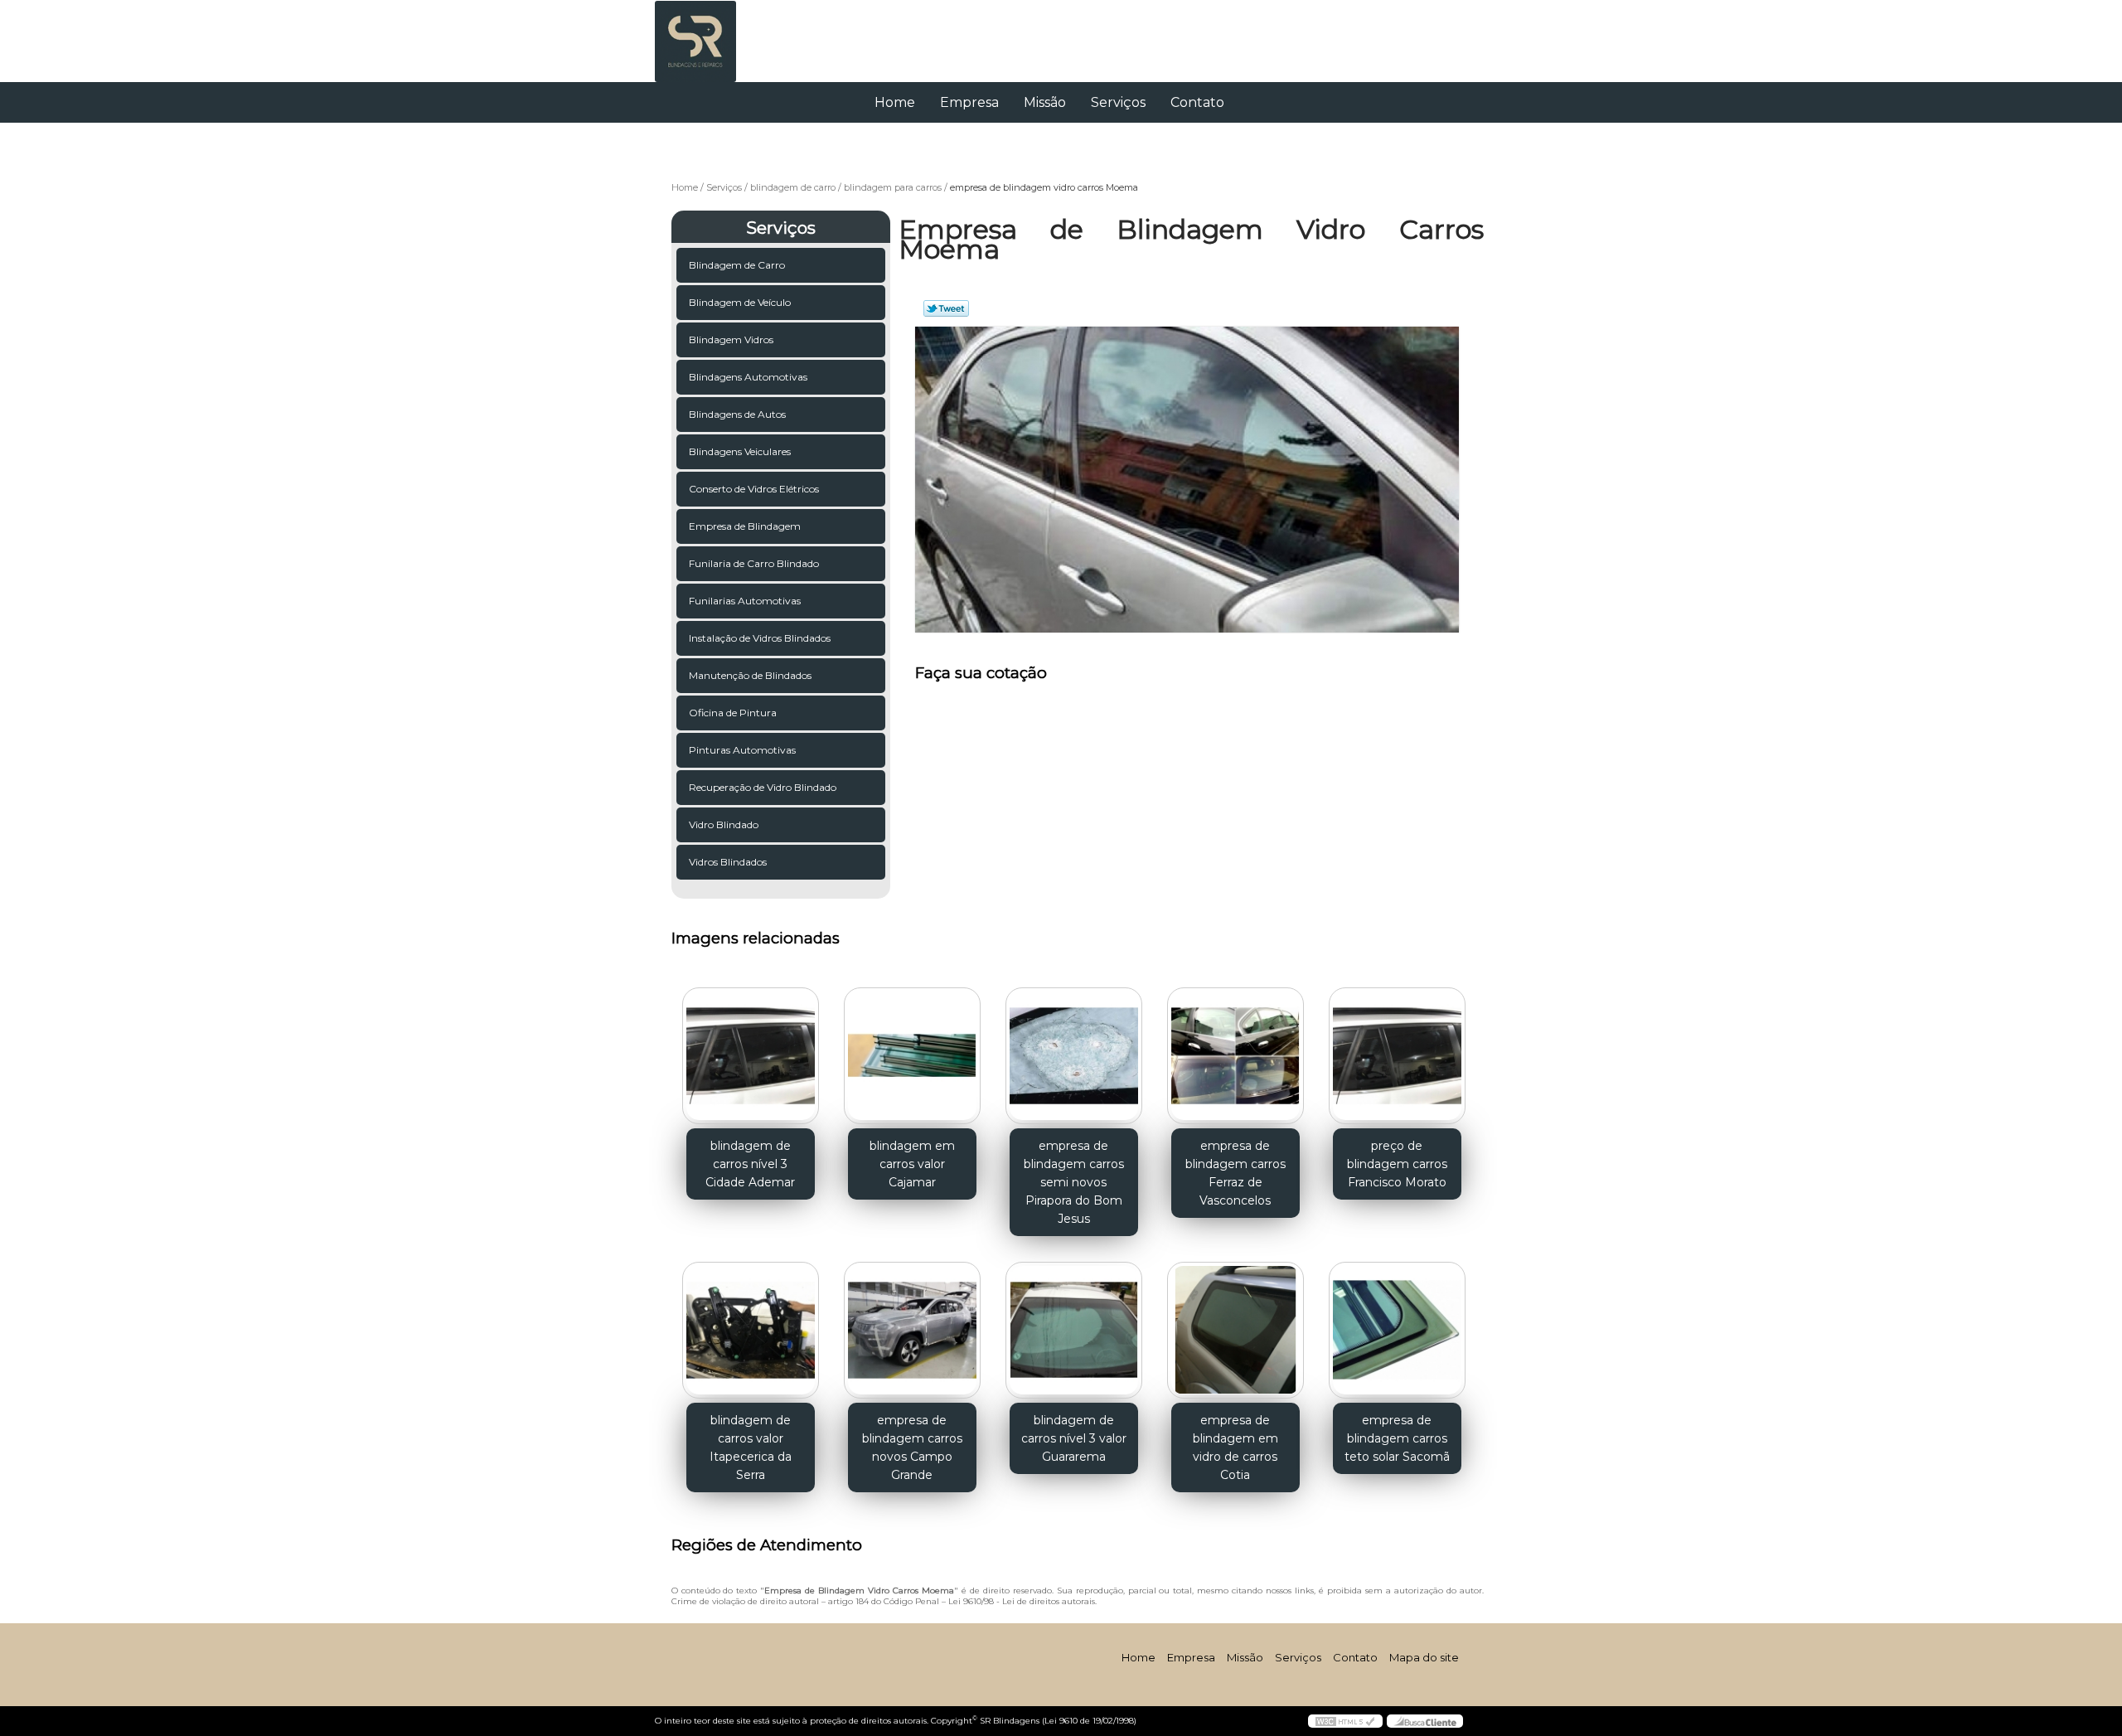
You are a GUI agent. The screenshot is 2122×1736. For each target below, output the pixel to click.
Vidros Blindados (728, 862)
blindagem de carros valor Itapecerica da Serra (751, 1447)
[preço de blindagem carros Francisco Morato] (1397, 1056)
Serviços (1118, 102)
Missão (1045, 102)
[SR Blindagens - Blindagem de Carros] (750, 33)
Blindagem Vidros (731, 339)
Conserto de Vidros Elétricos (754, 489)
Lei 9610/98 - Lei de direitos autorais (1022, 1601)
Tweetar (946, 308)
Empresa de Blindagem (745, 526)
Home (895, 102)
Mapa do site (1424, 1657)
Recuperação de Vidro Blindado (763, 787)
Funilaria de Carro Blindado (754, 563)
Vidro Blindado (724, 824)
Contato (1197, 102)
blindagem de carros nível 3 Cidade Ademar (750, 1164)
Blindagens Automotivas (748, 377)
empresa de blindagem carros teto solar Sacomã (1397, 1438)
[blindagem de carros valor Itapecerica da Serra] (751, 1330)
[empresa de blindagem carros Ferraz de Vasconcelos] (1235, 1056)
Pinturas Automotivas (742, 750)
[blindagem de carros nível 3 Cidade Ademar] (751, 1056)
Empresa (969, 102)
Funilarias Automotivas (745, 601)
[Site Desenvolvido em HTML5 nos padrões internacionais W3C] (1345, 1721)
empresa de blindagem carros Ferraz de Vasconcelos (1235, 1173)
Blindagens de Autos (737, 414)
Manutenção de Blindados (750, 675)
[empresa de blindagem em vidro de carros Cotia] (1235, 1330)
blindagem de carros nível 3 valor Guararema (1074, 1438)
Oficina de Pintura (733, 713)
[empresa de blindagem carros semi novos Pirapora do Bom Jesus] (1074, 1056)
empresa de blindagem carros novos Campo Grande (912, 1447)
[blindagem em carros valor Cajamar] (912, 1056)
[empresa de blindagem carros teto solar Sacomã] (1397, 1330)
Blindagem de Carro (737, 265)
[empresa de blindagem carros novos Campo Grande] (912, 1330)
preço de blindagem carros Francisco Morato (1397, 1164)
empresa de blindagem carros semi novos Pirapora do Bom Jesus (1074, 1182)
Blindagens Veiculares (740, 451)
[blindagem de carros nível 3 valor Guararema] (1074, 1330)
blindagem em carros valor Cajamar (912, 1164)
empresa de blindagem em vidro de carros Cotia (1235, 1447)
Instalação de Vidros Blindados (760, 638)
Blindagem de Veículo (740, 302)
